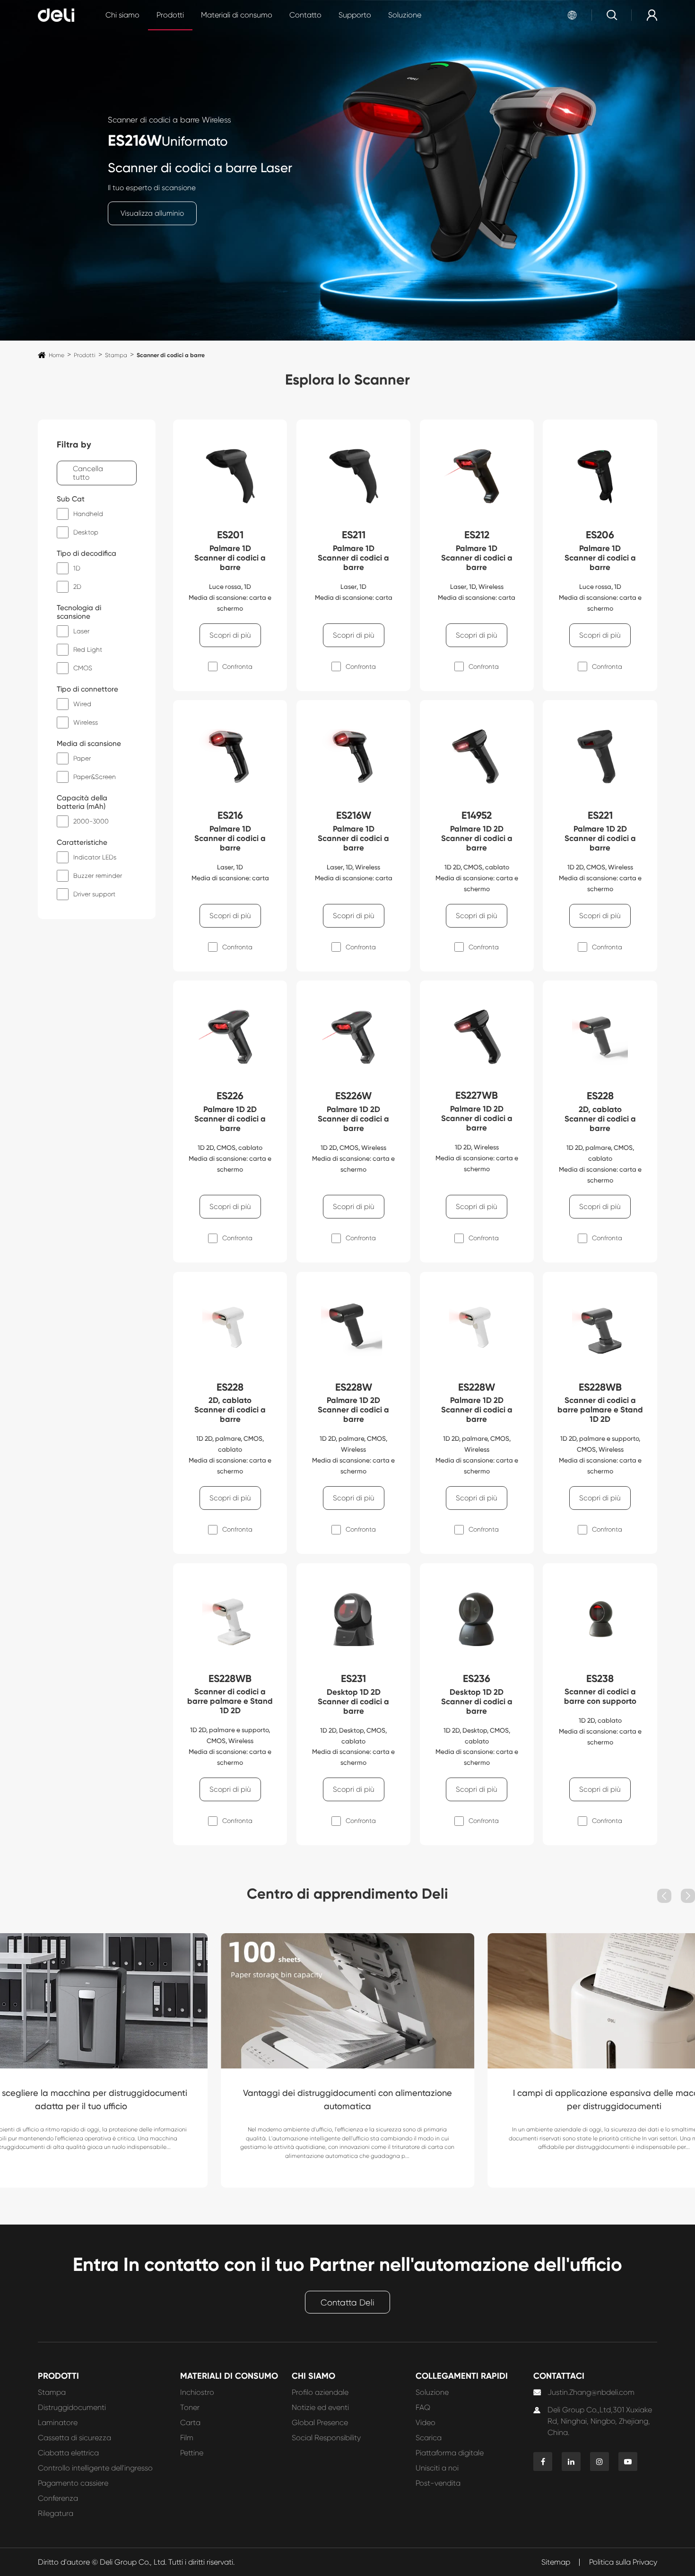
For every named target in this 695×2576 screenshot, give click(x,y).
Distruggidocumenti (72, 2407)
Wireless (86, 722)
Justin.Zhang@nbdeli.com (591, 2392)
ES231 (353, 1679)
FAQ (423, 2407)
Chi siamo (122, 15)
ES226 (230, 1096)
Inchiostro (197, 2392)
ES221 (600, 815)
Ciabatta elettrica (68, 2453)
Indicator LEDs (95, 857)
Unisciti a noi (437, 2468)
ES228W (354, 1387)
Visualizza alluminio (152, 213)
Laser (81, 631)
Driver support (94, 894)
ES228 (600, 1096)
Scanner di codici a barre (171, 355)
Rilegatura (56, 2513)
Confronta (237, 666)
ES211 (354, 535)
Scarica (429, 2438)
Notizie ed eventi (320, 2407)
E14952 (477, 815)
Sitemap (556, 2562)
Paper (82, 758)
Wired (82, 704)
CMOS (83, 668)
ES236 (477, 1679)
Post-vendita (438, 2483)
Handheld (88, 514)
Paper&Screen (95, 777)
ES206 (600, 535)
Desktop (86, 532)
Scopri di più (230, 635)
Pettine (192, 2453)
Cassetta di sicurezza (74, 2438)
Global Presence (320, 2423)
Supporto (355, 15)
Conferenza (58, 2498)
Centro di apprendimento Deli (347, 1894)
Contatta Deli (347, 2303)
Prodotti (170, 15)
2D (77, 587)
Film (187, 2438)
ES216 (230, 815)
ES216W (135, 140)
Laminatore (58, 2423)
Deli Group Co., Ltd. (133, 2562)
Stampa (116, 355)
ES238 (600, 1679)
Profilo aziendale (320, 2392)
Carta (190, 2423)
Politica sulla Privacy (623, 2562)
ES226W (353, 1096)
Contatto (305, 15)
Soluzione (405, 15)
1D (77, 568)
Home (56, 355)
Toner (190, 2407)
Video (426, 2423)
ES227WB (477, 1095)
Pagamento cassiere (73, 2483)
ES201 (230, 535)
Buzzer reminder (98, 876)
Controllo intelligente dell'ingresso (95, 2468)
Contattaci (559, 2376)
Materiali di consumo (237, 15)
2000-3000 (91, 821)
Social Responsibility (326, 2438)
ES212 (477, 535)
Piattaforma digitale (450, 2453)
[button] (664, 1896)
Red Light (88, 649)
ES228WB (600, 1387)
